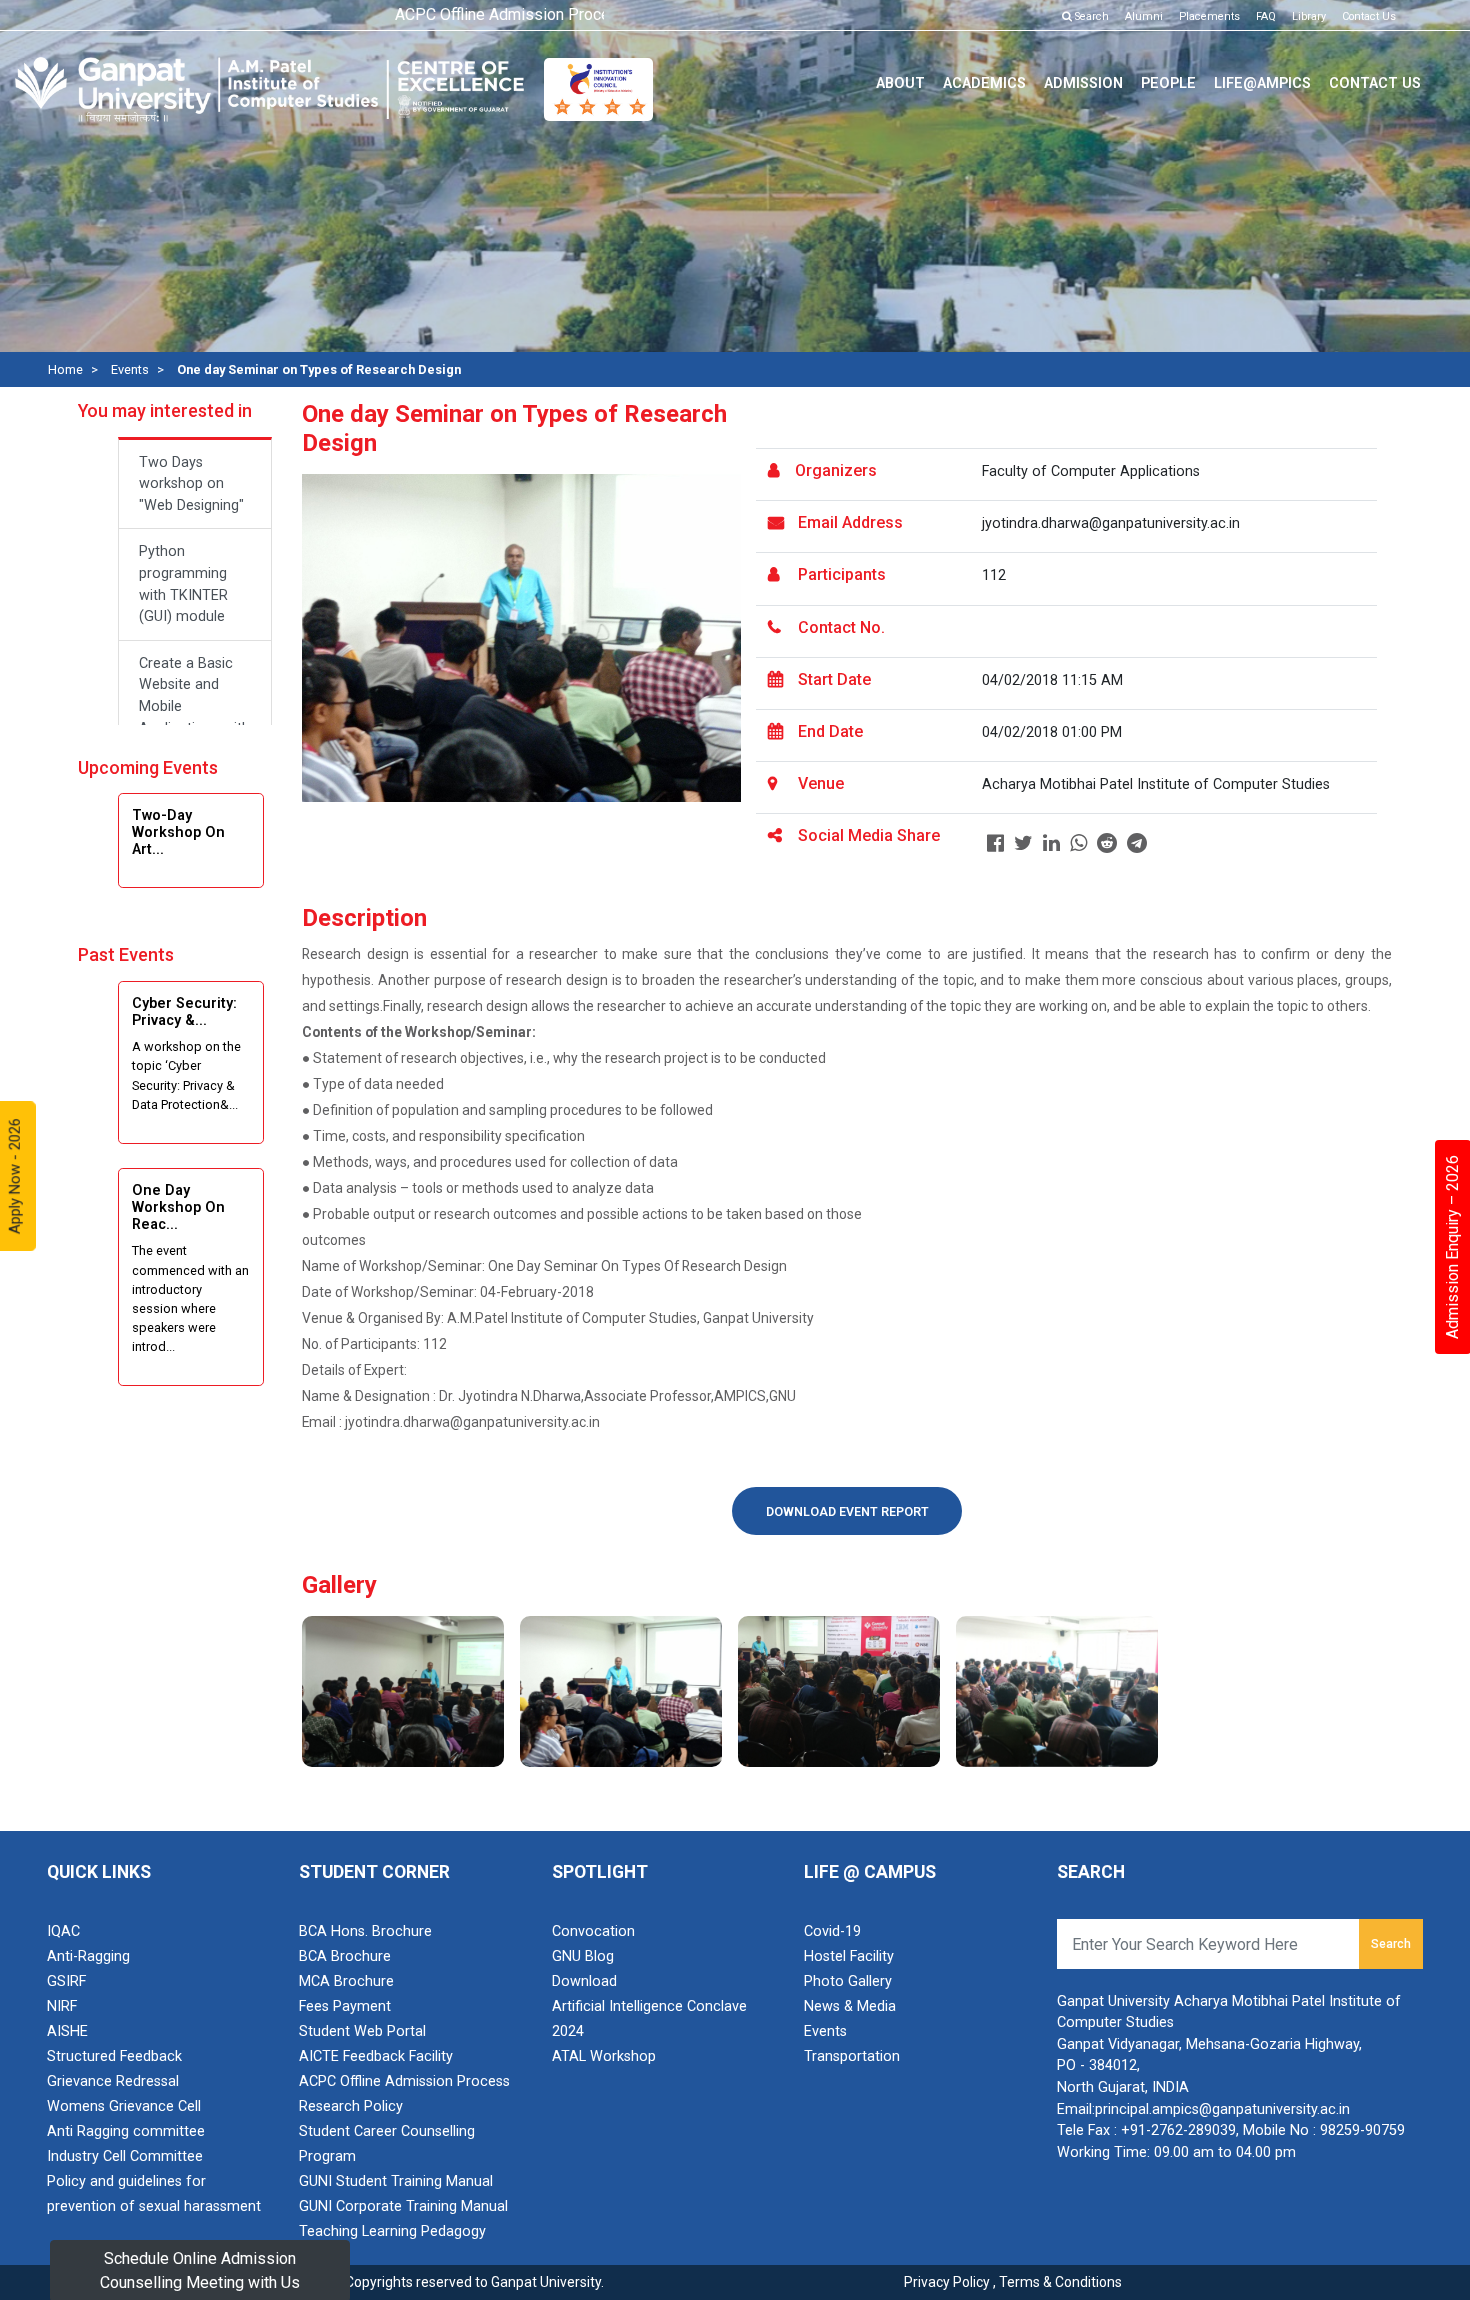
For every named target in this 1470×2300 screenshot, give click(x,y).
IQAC (63, 1931)
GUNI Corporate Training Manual (403, 2206)
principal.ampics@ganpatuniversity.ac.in (1222, 2109)
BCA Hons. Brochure (365, 1931)
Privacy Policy (947, 2282)
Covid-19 (832, 1931)
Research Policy (351, 2106)
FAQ (1266, 16)
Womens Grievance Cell (124, 2106)
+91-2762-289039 (1178, 2130)
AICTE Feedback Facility (376, 2056)
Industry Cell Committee (125, 2156)
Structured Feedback (114, 2056)
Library (1309, 16)
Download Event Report (847, 1512)
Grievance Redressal (113, 2081)
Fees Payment (345, 2006)
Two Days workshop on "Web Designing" (191, 484)
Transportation (852, 2056)
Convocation (593, 1931)
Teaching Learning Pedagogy (392, 2231)
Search (1090, 16)
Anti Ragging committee (126, 2131)
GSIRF (66, 1981)
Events (130, 369)
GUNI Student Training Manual (396, 2181)
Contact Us (1369, 16)
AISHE (67, 2031)
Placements (1209, 16)
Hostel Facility (849, 1956)
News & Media (850, 2006)
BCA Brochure (345, 1956)
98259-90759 (1362, 2130)
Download (584, 1981)
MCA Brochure (346, 1981)
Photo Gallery (848, 1981)
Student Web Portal (362, 2031)
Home (65, 369)
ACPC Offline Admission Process (404, 2081)
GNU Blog (583, 1956)
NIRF (62, 2006)
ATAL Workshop (604, 2056)
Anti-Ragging (88, 1956)
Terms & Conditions (1060, 2282)
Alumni (1144, 16)
